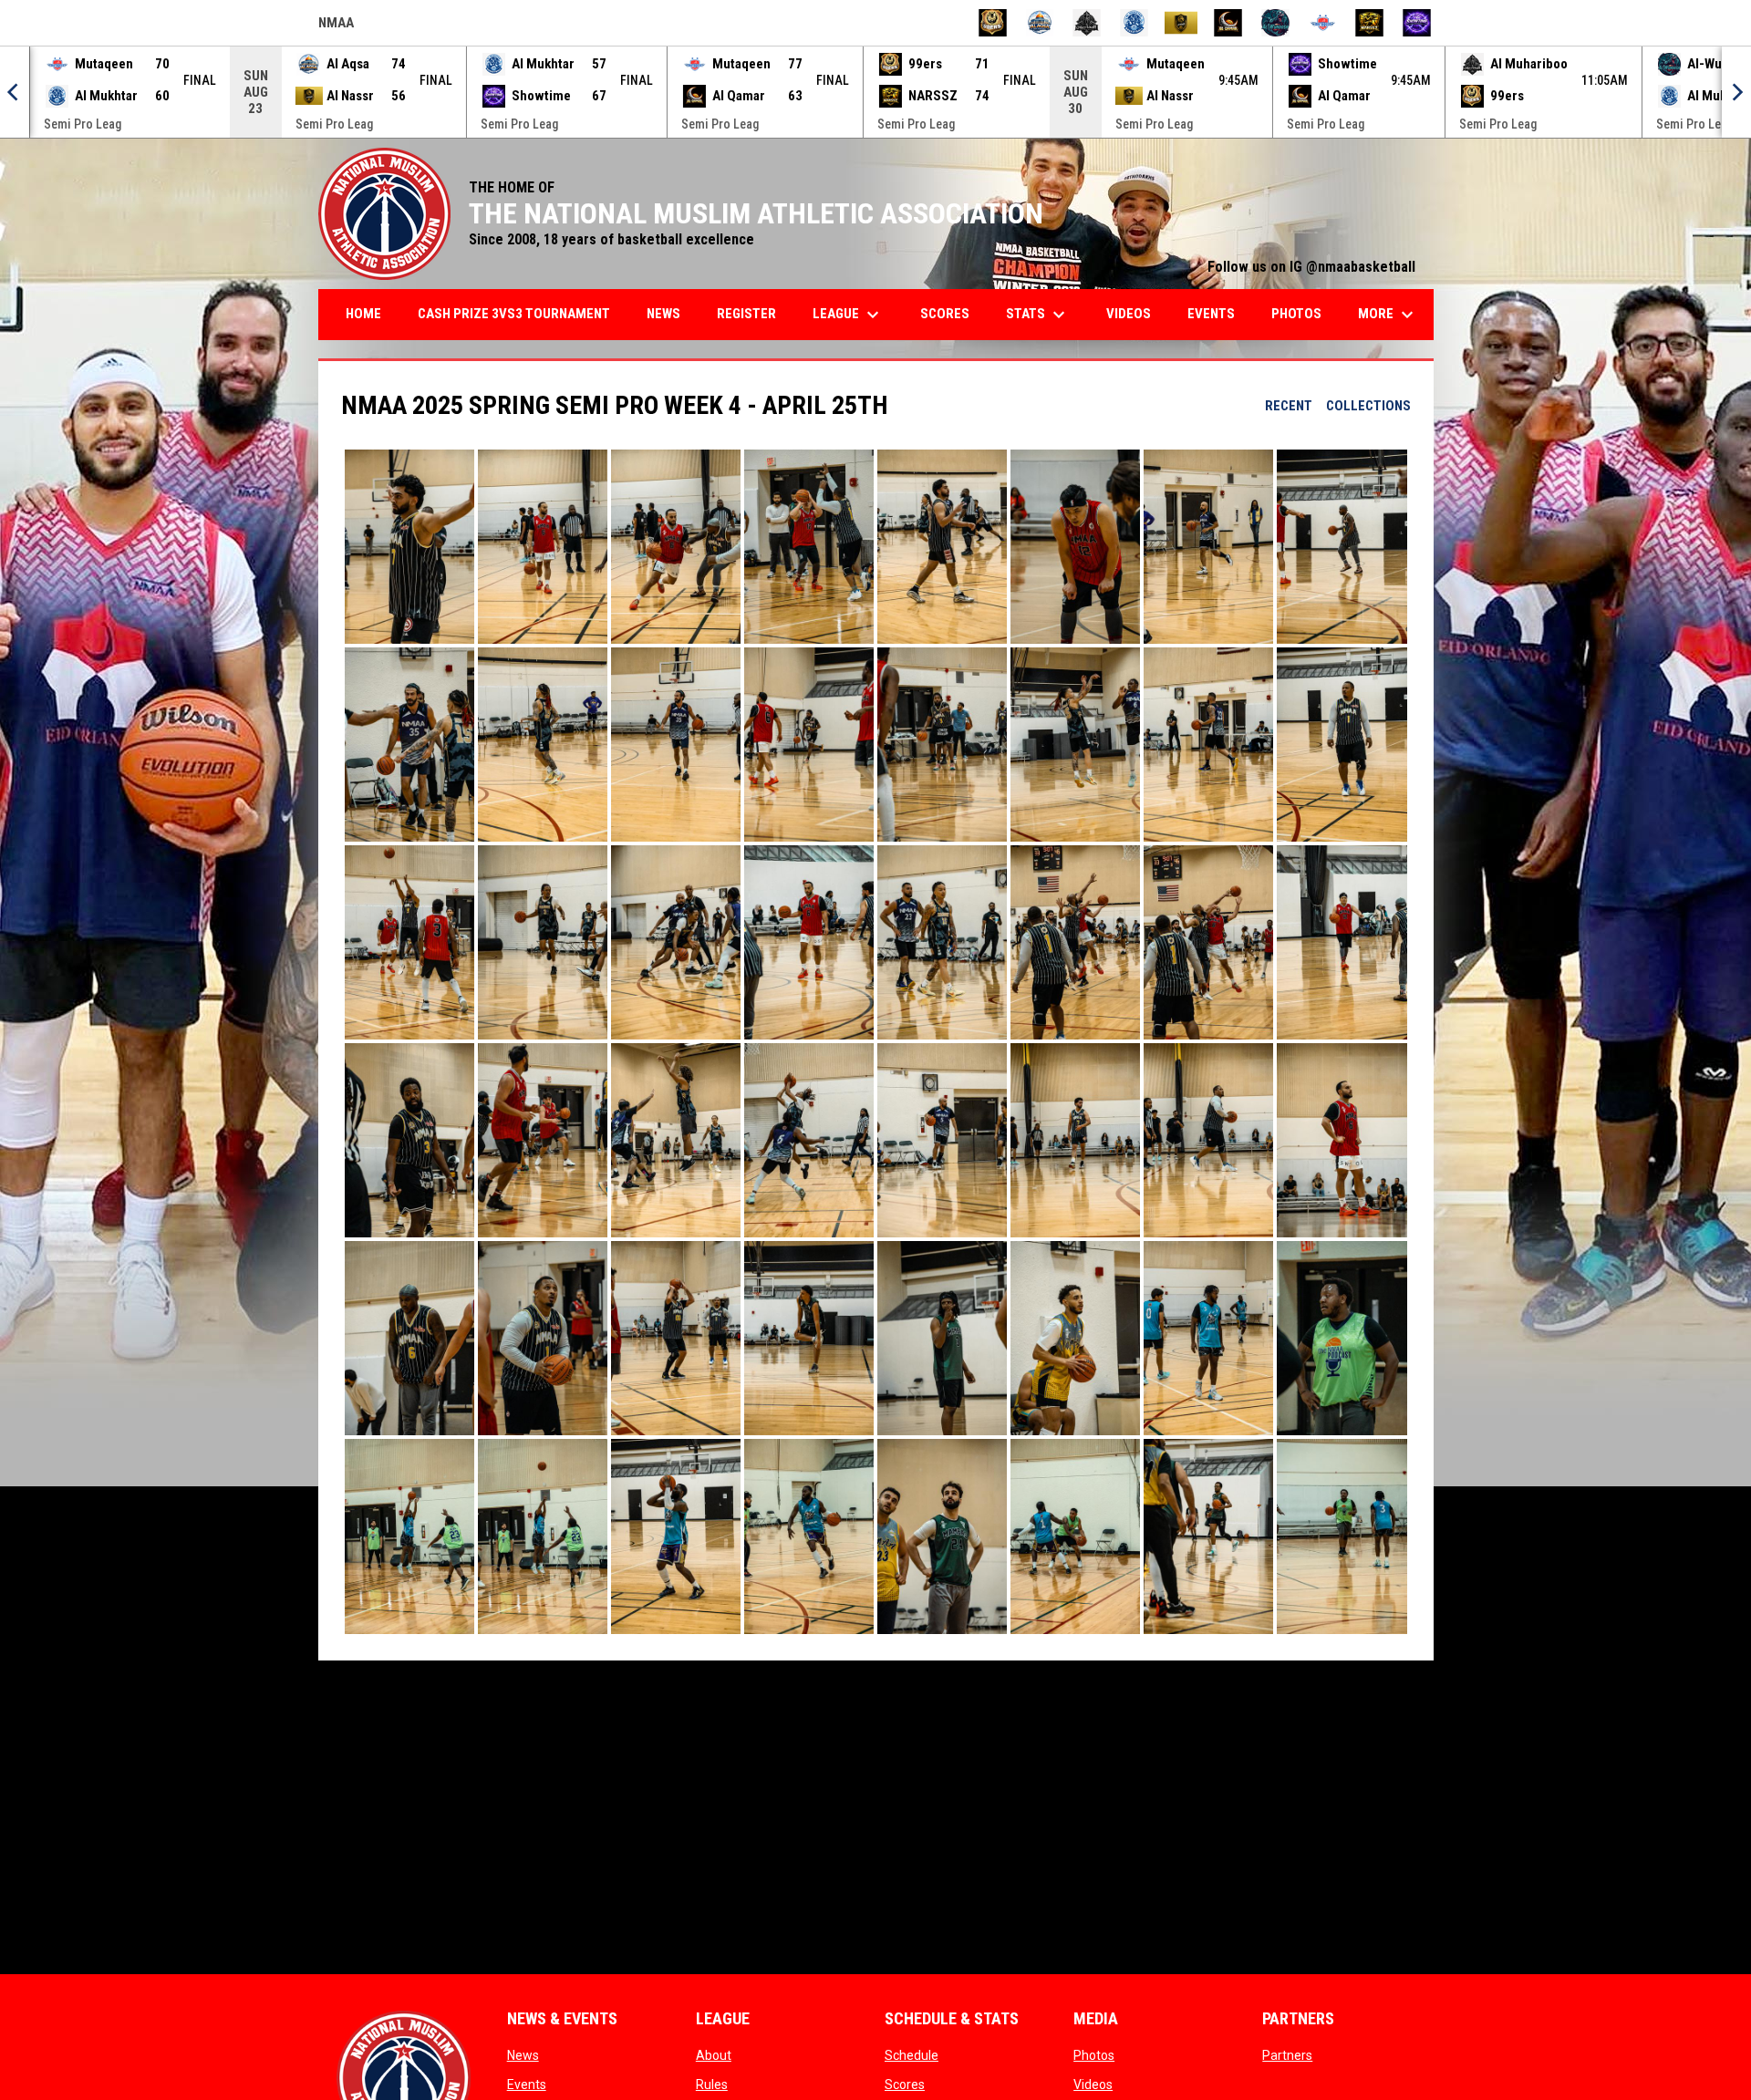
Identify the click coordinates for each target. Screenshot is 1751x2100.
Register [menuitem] (746, 314)
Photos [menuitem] (1296, 314)
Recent (1289, 406)
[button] (409, 547)
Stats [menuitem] (1038, 315)
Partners (1287, 2055)
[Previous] (15, 92)
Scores (905, 2084)
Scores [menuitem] (945, 314)
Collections (1368, 406)
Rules (712, 2084)
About (714, 2055)
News (523, 2055)
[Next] (1736, 92)
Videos (1093, 2084)
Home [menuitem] (363, 314)
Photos (1094, 2055)
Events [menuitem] (1211, 314)
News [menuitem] (663, 314)
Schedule (912, 2055)
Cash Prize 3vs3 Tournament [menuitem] (514, 314)
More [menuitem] (1388, 315)
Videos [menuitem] (1129, 314)
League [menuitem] (848, 315)
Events (527, 2084)
